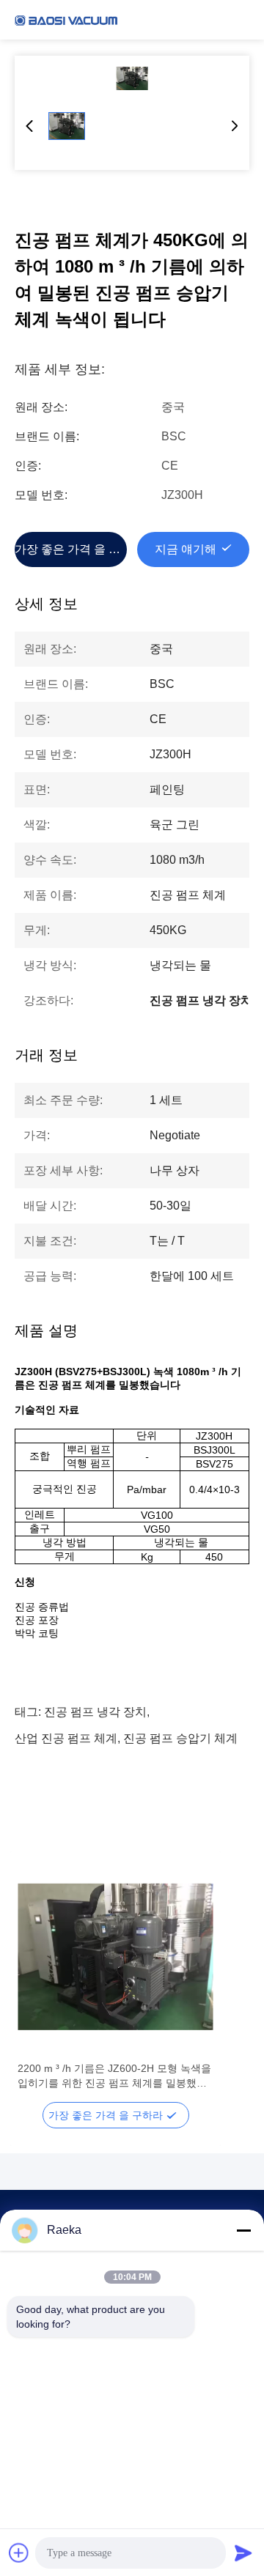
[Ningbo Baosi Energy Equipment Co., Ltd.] (66, 20)
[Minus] (243, 2230)
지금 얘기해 (186, 549)
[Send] (243, 2553)
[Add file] (19, 2553)
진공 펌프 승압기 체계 (180, 1738)
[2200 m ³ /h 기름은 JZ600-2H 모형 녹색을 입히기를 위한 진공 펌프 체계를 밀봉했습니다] (115, 1957)
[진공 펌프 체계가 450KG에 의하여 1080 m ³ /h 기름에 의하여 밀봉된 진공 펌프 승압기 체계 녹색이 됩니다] (132, 78)
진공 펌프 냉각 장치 (95, 1712)
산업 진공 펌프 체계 (66, 1738)
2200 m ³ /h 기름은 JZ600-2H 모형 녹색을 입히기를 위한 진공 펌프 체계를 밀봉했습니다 (114, 2076)
